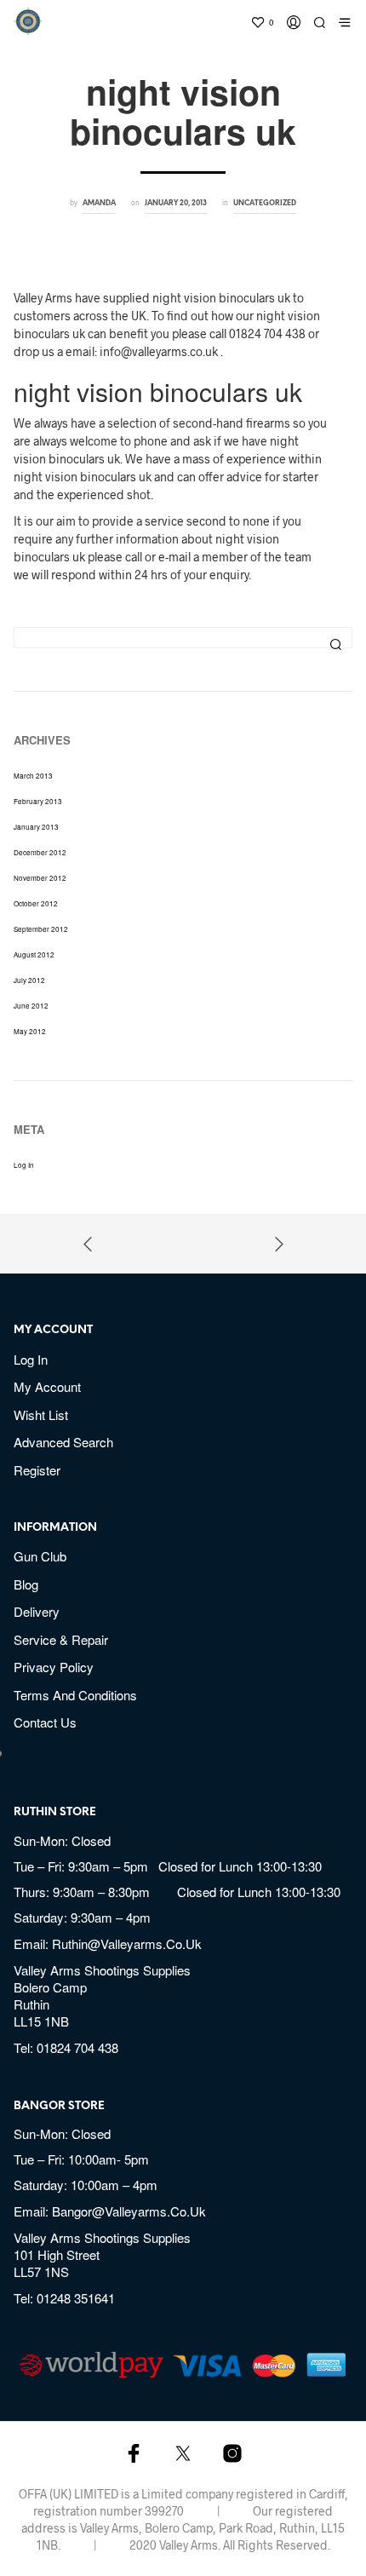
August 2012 (34, 954)
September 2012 (41, 929)
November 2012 (40, 878)
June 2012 (31, 1006)
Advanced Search (63, 1442)
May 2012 (30, 1031)
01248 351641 (76, 2298)
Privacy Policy (54, 1667)
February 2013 (38, 801)
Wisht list (41, 1414)
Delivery (37, 1611)
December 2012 (40, 852)
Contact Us (45, 1722)
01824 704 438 (77, 2047)
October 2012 (36, 903)
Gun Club (40, 1556)
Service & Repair (61, 1639)
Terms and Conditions (75, 1695)
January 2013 (36, 827)
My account (47, 1386)
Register (37, 1470)
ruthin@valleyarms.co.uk (127, 1943)
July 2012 (29, 980)
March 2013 (33, 776)
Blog (26, 1584)
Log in (24, 1165)
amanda (99, 203)
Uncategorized (265, 203)
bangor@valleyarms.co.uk (129, 2211)
